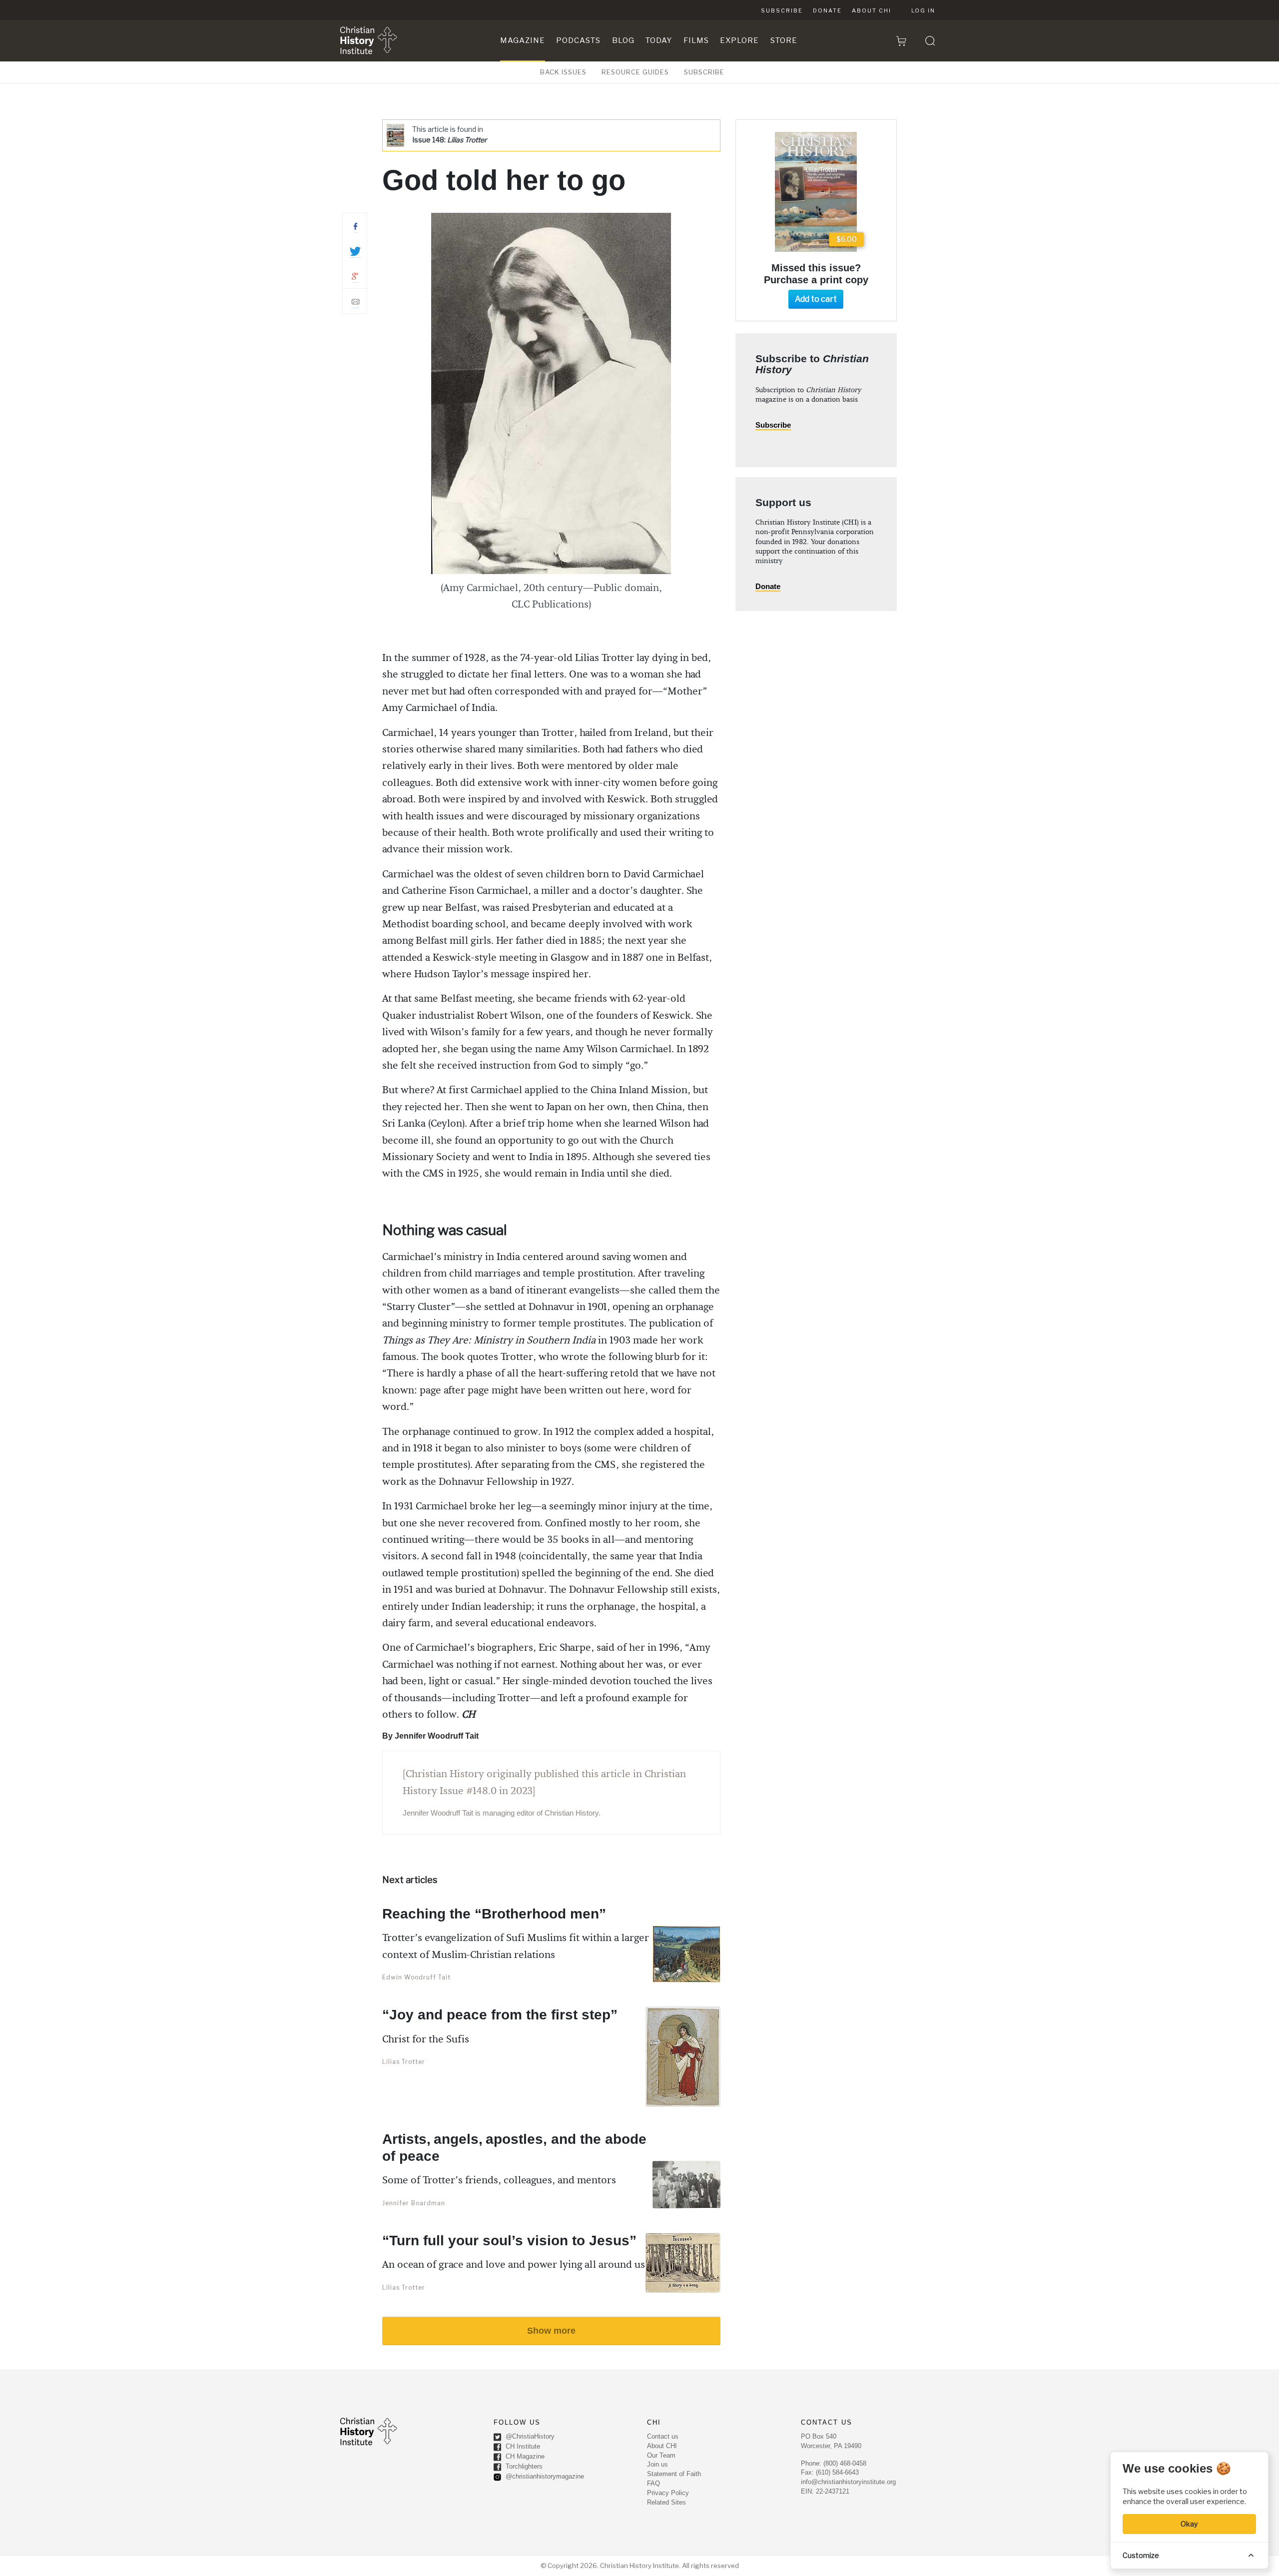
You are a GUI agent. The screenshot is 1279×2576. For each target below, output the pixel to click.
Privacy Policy (668, 2493)
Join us (657, 2464)
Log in (923, 10)
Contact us (663, 2436)
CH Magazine (524, 2456)
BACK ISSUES (563, 72)
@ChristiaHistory (529, 2436)
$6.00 (847, 239)
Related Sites (666, 2502)
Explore (739, 40)
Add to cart (816, 299)
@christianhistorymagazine (544, 2476)
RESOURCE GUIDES (635, 72)
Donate (827, 10)
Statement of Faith (674, 2474)
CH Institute (522, 2446)
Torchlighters (523, 2466)
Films (696, 40)
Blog (623, 40)
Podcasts (578, 40)
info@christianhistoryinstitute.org (848, 2482)
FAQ (653, 2483)
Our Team (661, 2455)
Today (659, 40)
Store (784, 40)
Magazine (523, 40)
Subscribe (782, 10)
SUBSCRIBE (704, 72)
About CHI (872, 10)
